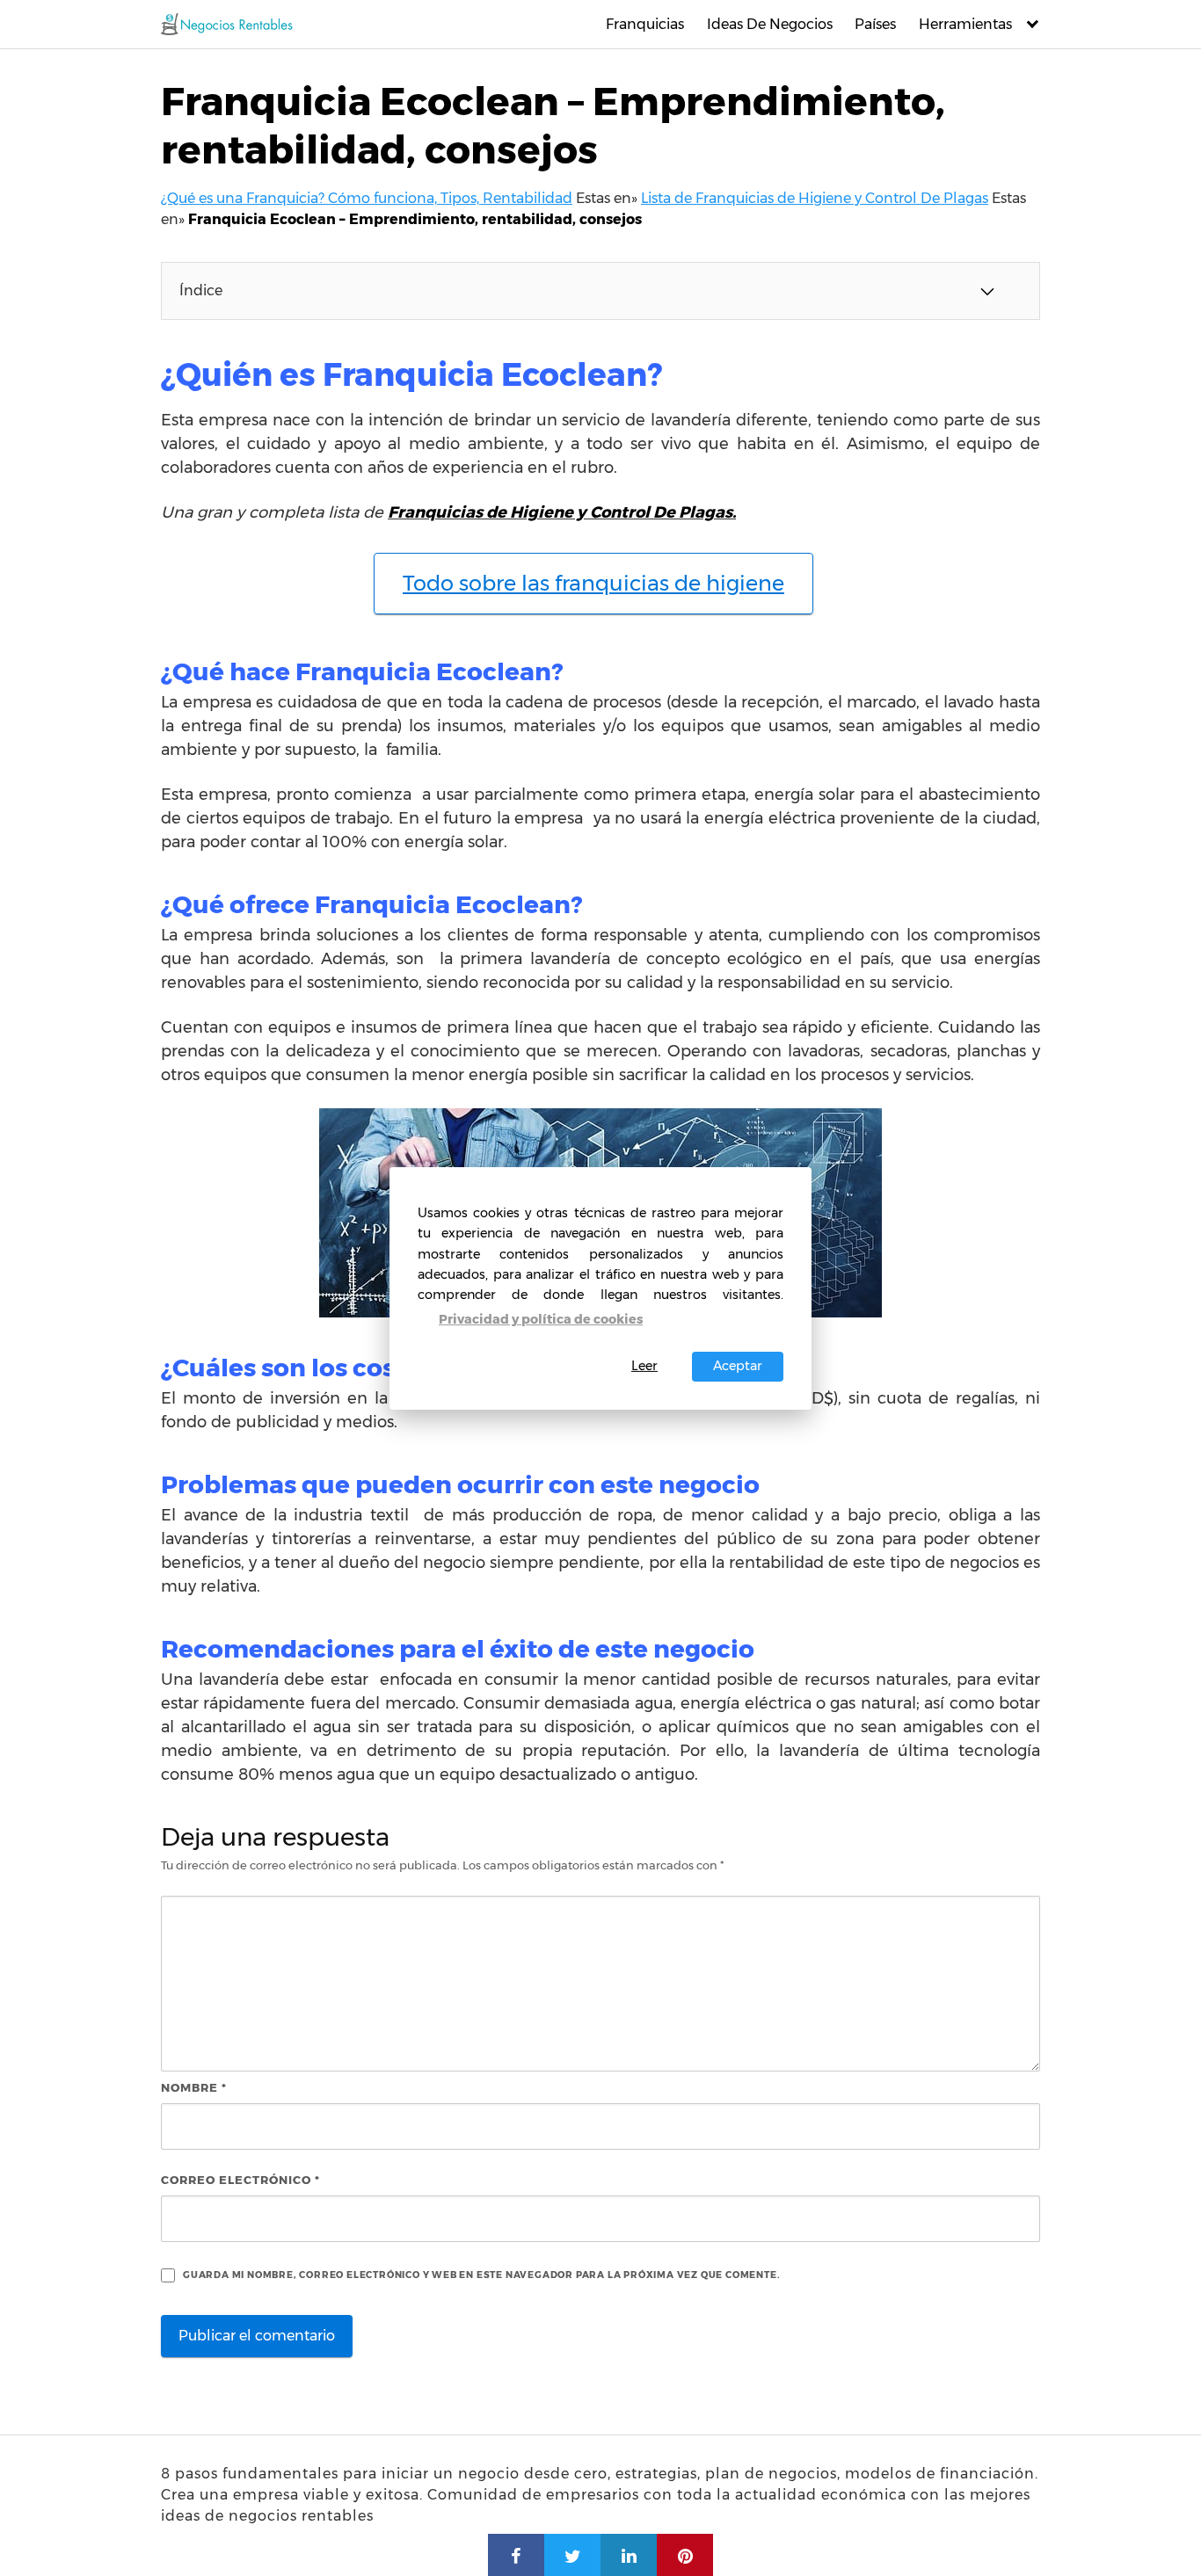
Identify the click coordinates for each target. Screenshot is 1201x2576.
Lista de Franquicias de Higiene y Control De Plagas (815, 198)
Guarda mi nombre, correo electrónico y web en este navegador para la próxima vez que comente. (481, 2275)
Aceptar (738, 1366)
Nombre (194, 2087)
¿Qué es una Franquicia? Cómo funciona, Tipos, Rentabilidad (367, 198)
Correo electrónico (240, 2180)
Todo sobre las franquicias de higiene (593, 583)
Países (875, 24)
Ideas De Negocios (770, 24)
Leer (644, 1366)
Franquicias (645, 24)
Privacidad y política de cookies (541, 1319)
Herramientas (965, 24)
